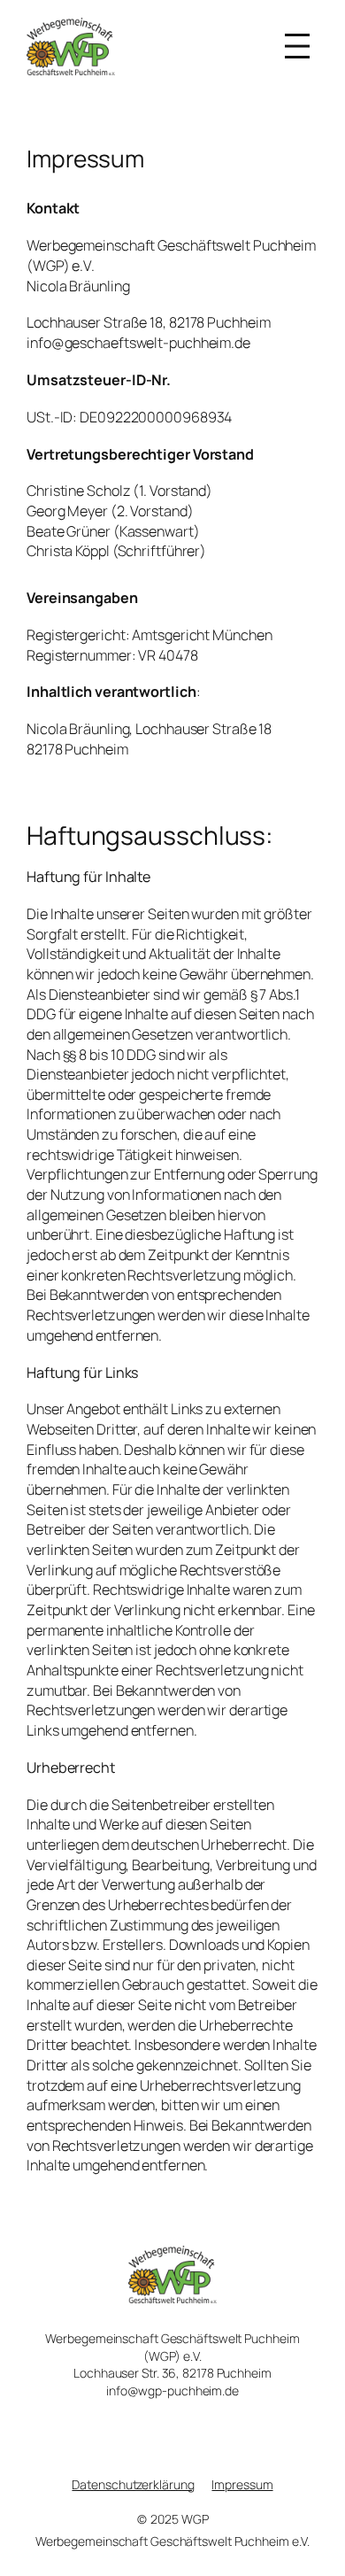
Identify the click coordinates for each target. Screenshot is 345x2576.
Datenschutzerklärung (133, 2484)
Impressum (242, 2484)
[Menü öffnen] (297, 46)
